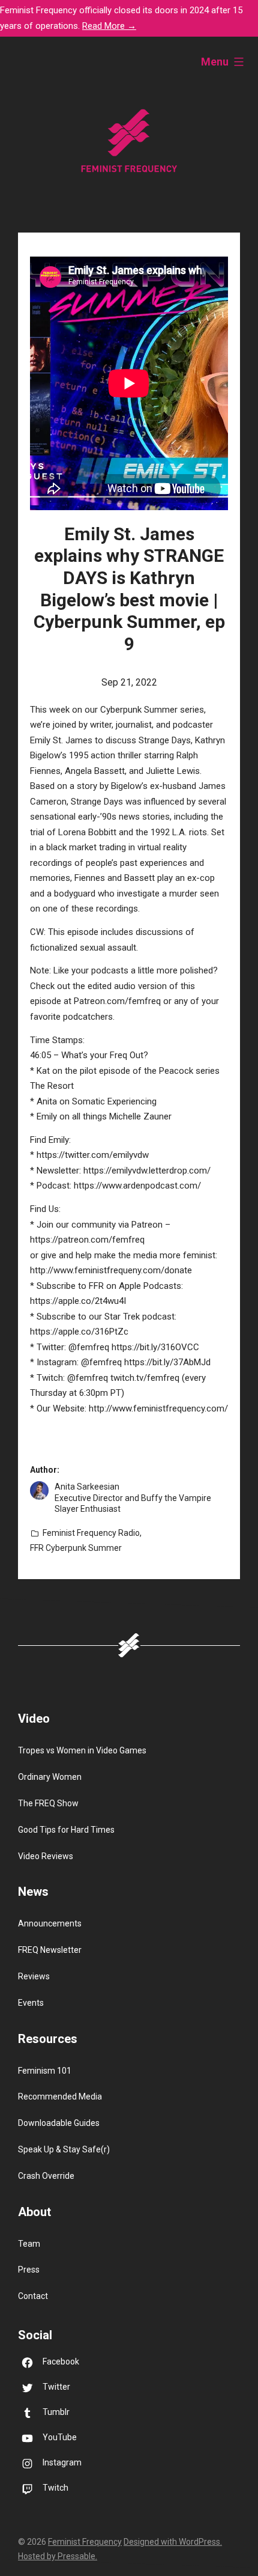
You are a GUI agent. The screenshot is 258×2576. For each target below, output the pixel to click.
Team (29, 2244)
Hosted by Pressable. (58, 2556)
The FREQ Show (48, 1803)
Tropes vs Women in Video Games (82, 1750)
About (34, 2212)
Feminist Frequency (85, 2542)
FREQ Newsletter (50, 1950)
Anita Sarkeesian (87, 1487)
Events (31, 2003)
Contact (33, 2296)
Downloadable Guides (59, 2123)
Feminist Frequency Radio (91, 1533)
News (33, 1892)
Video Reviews (46, 1856)
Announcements (50, 1923)
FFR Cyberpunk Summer (76, 1548)
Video (34, 1719)
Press (29, 2270)
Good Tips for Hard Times (66, 1830)
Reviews (34, 1976)
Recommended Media (60, 2096)
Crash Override (46, 2176)
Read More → (109, 26)
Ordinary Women (50, 1777)
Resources (48, 2039)
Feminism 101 (45, 2071)
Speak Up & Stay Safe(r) (64, 2149)
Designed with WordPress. (173, 2542)
